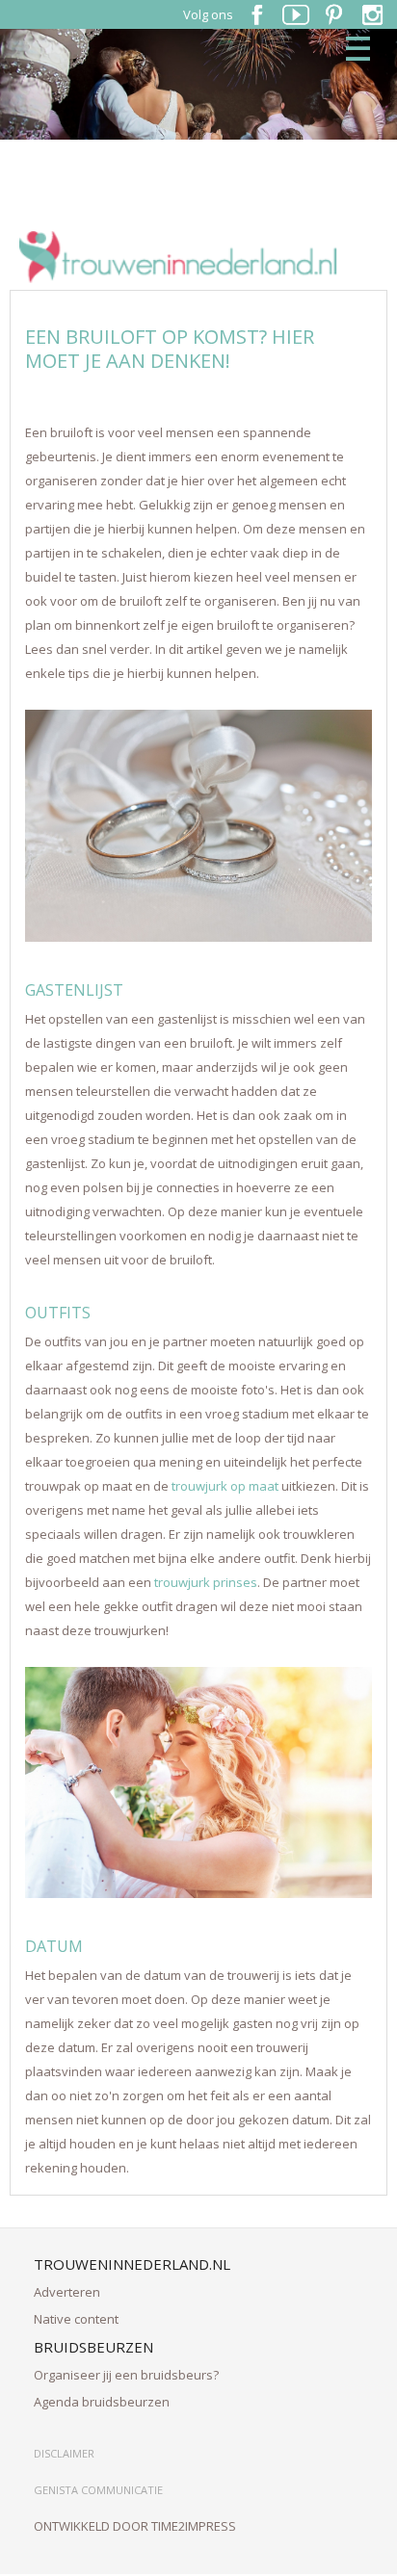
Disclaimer (64, 2453)
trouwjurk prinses (206, 1582)
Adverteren (67, 2292)
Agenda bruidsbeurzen (102, 2402)
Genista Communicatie (98, 2490)
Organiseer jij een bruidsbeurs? (126, 2375)
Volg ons (208, 14)
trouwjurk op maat (225, 1486)
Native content (76, 2319)
